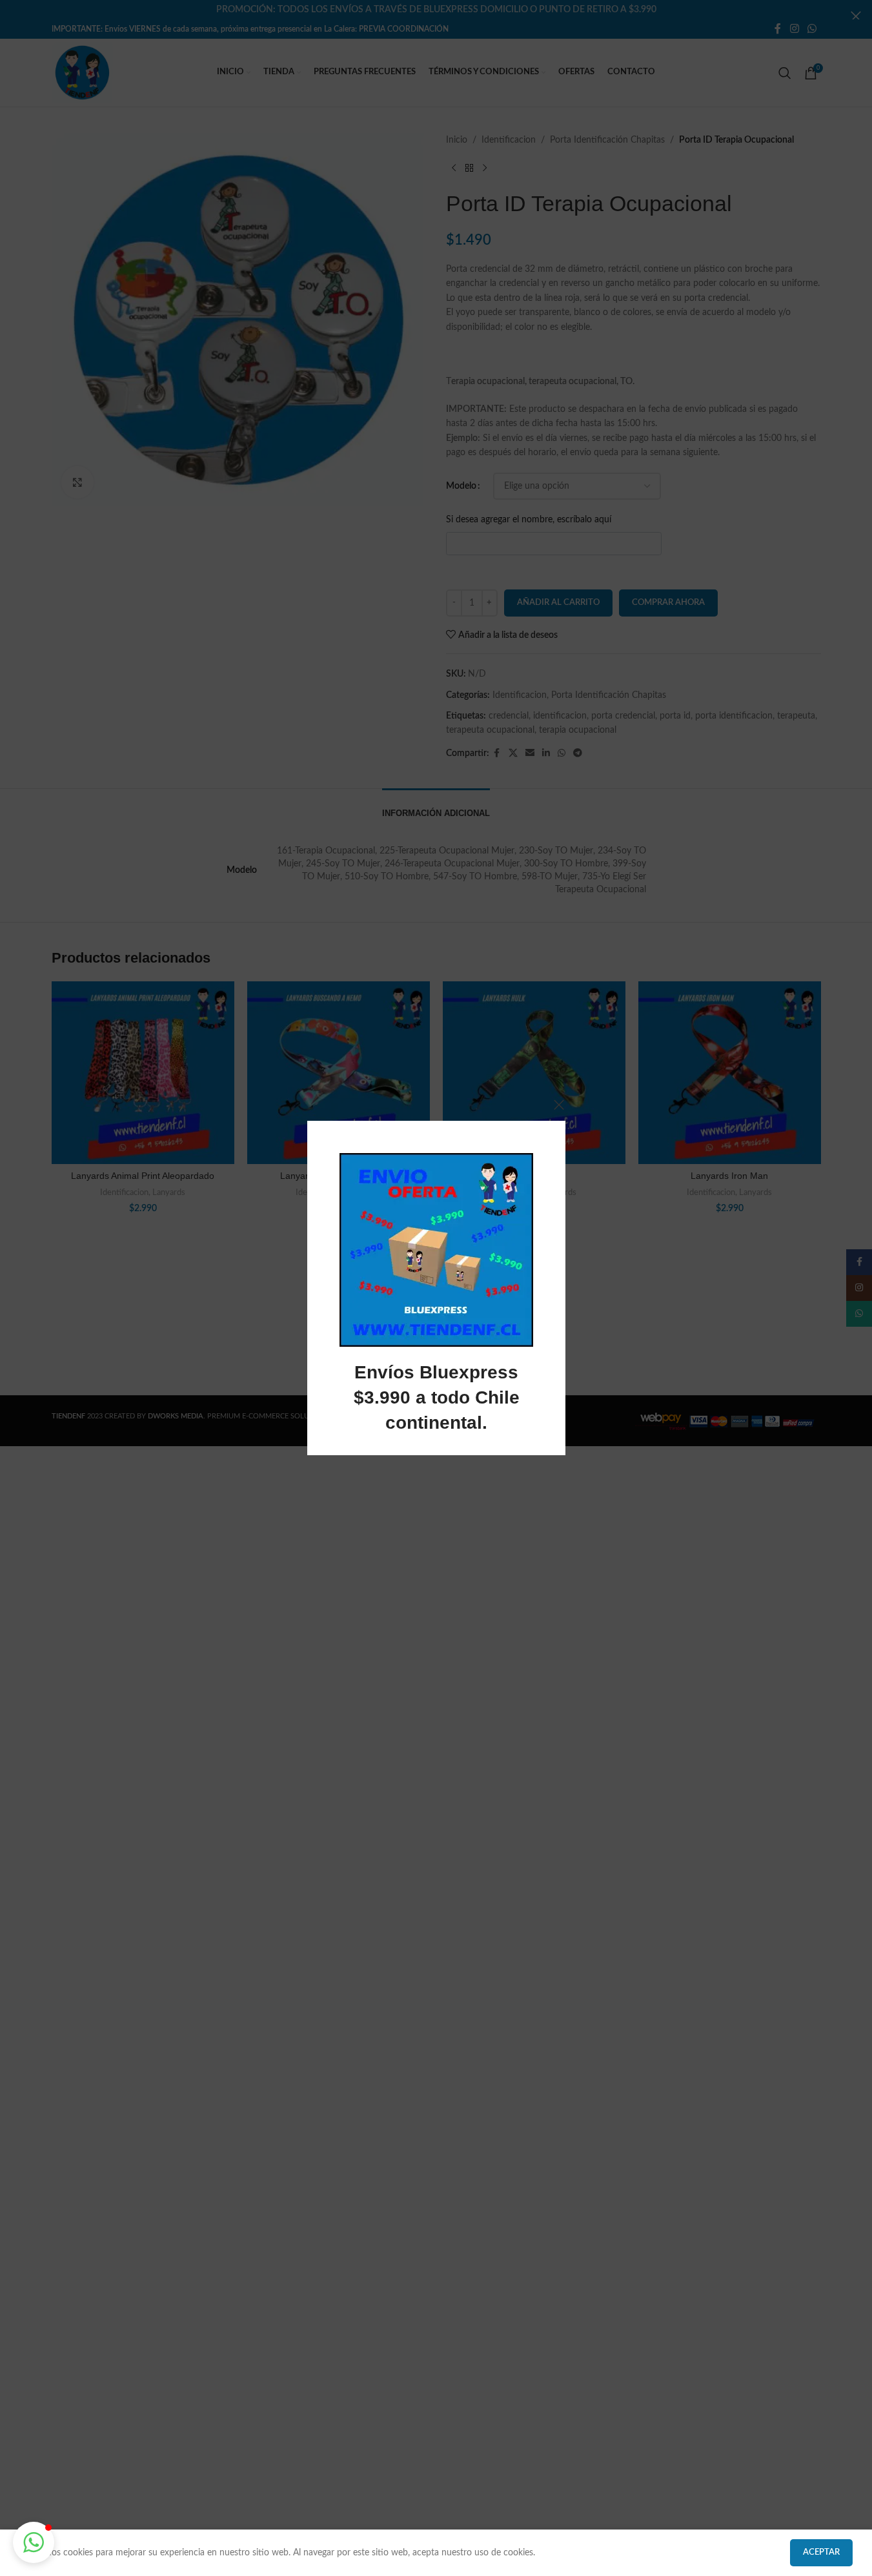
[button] (34, 2542)
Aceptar (821, 2552)
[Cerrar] (559, 1105)
